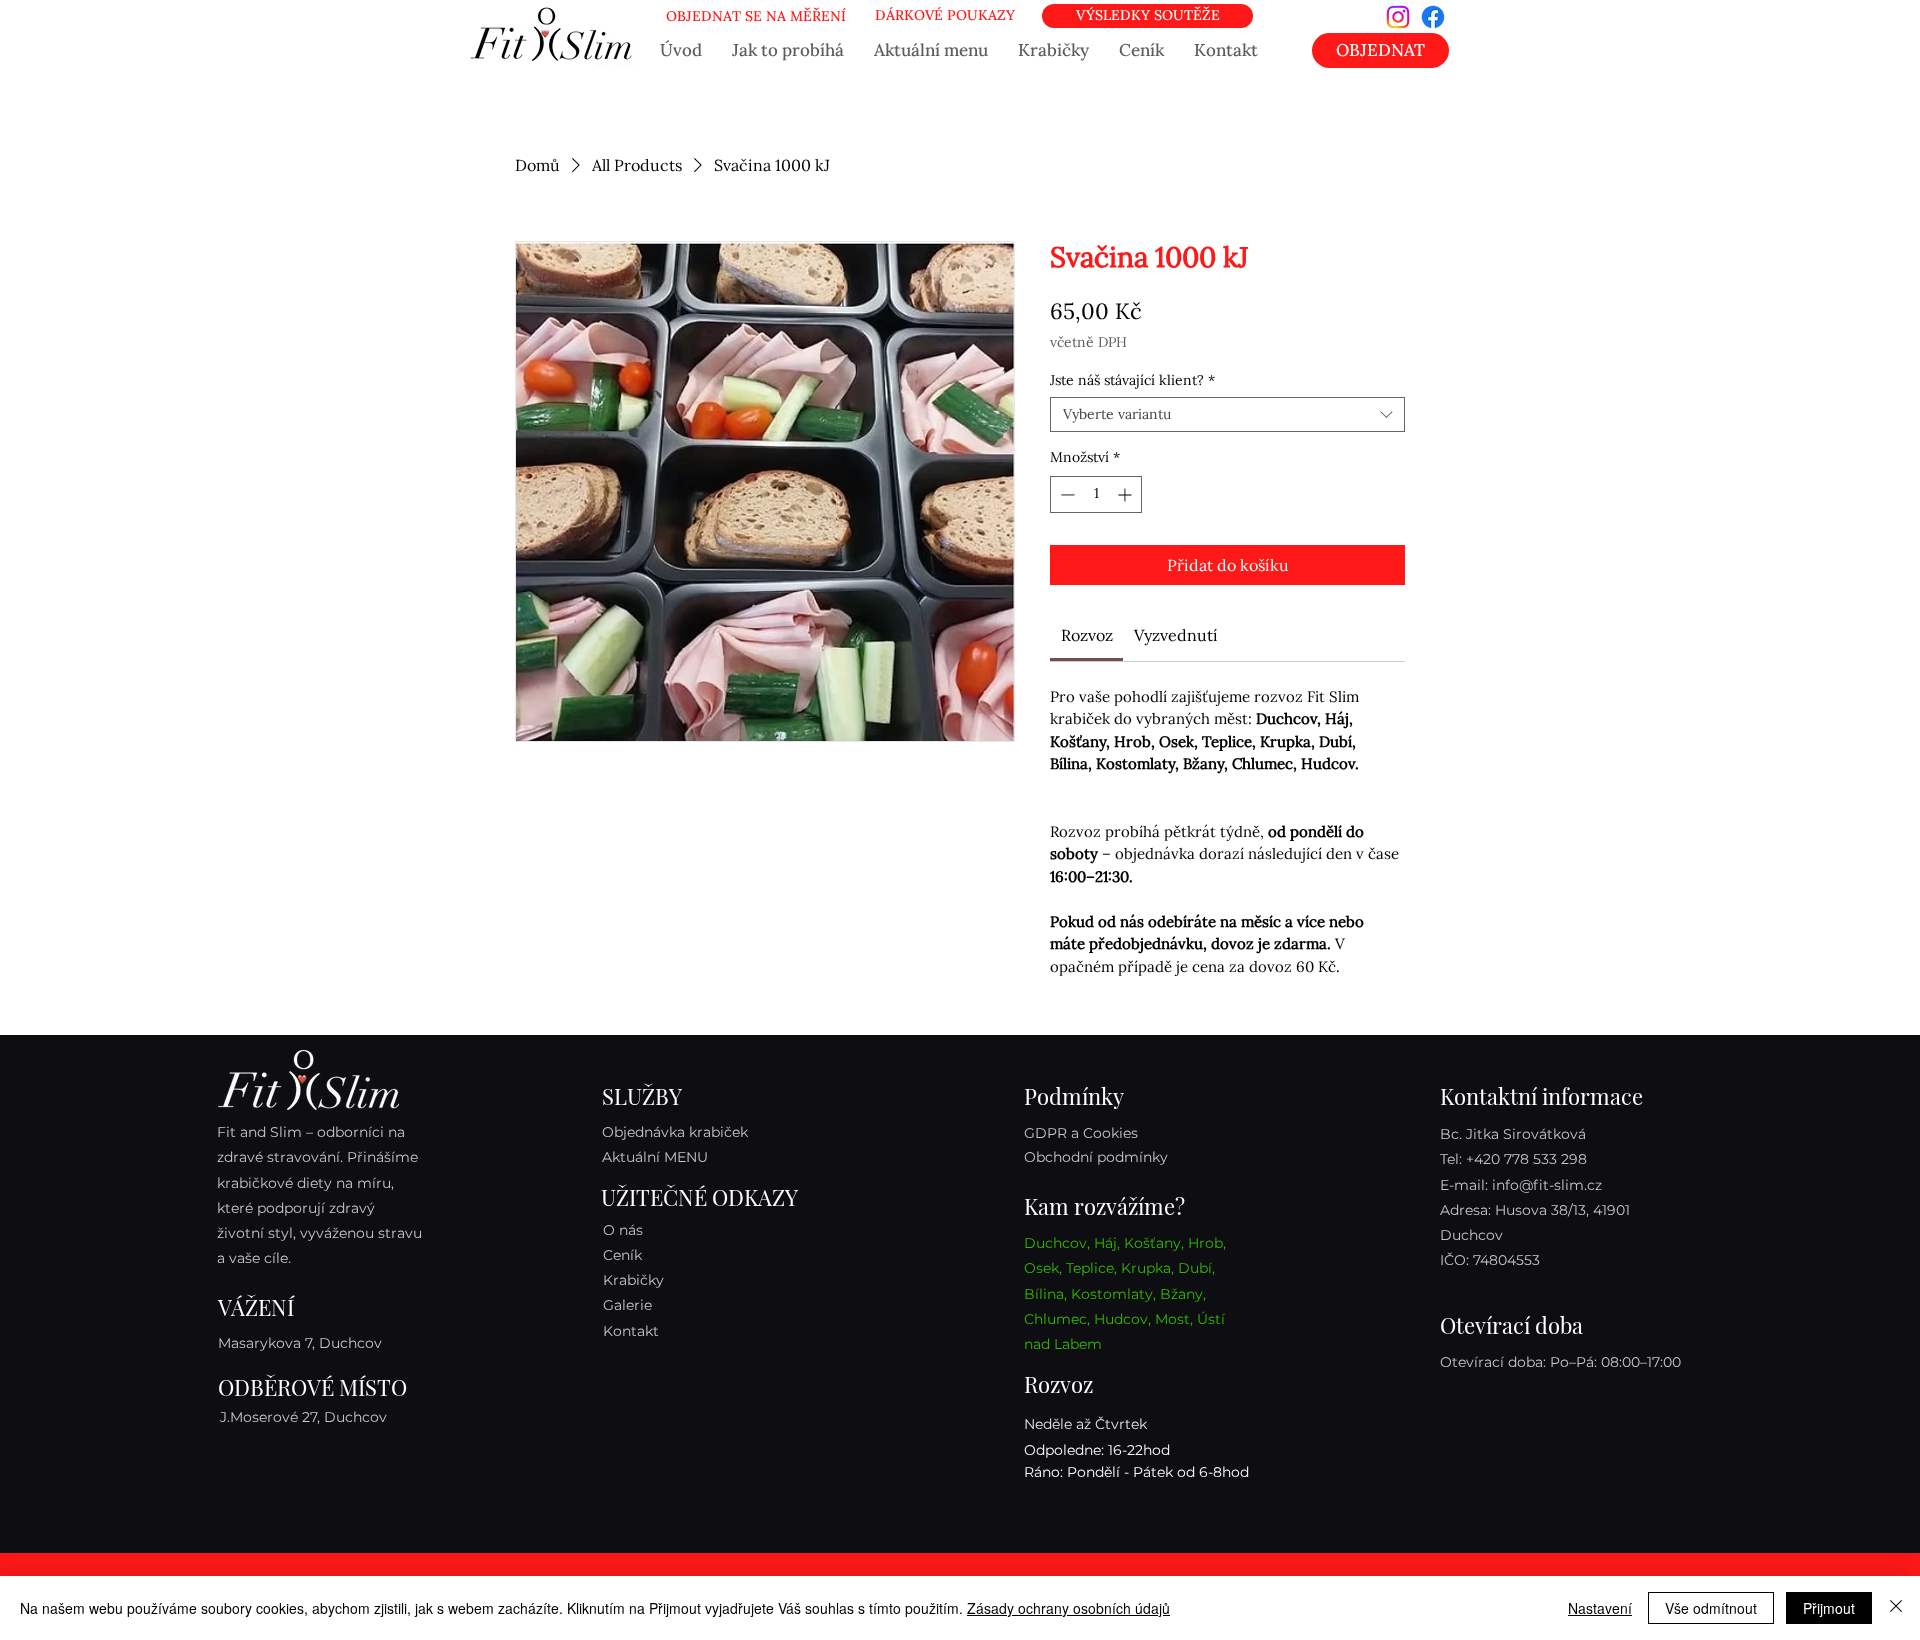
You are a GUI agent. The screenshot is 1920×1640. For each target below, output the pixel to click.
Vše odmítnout (1711, 1608)
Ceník (622, 1255)
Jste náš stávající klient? (1132, 380)
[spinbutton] (1096, 494)
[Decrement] (1065, 494)
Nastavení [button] (1600, 1608)
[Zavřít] (1896, 1608)
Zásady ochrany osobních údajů (1068, 1608)
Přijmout (1829, 1608)
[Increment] (1126, 494)
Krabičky (633, 1280)
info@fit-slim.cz (1547, 1185)
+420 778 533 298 (1526, 1159)
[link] (1087, 635)
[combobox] (1227, 414)
